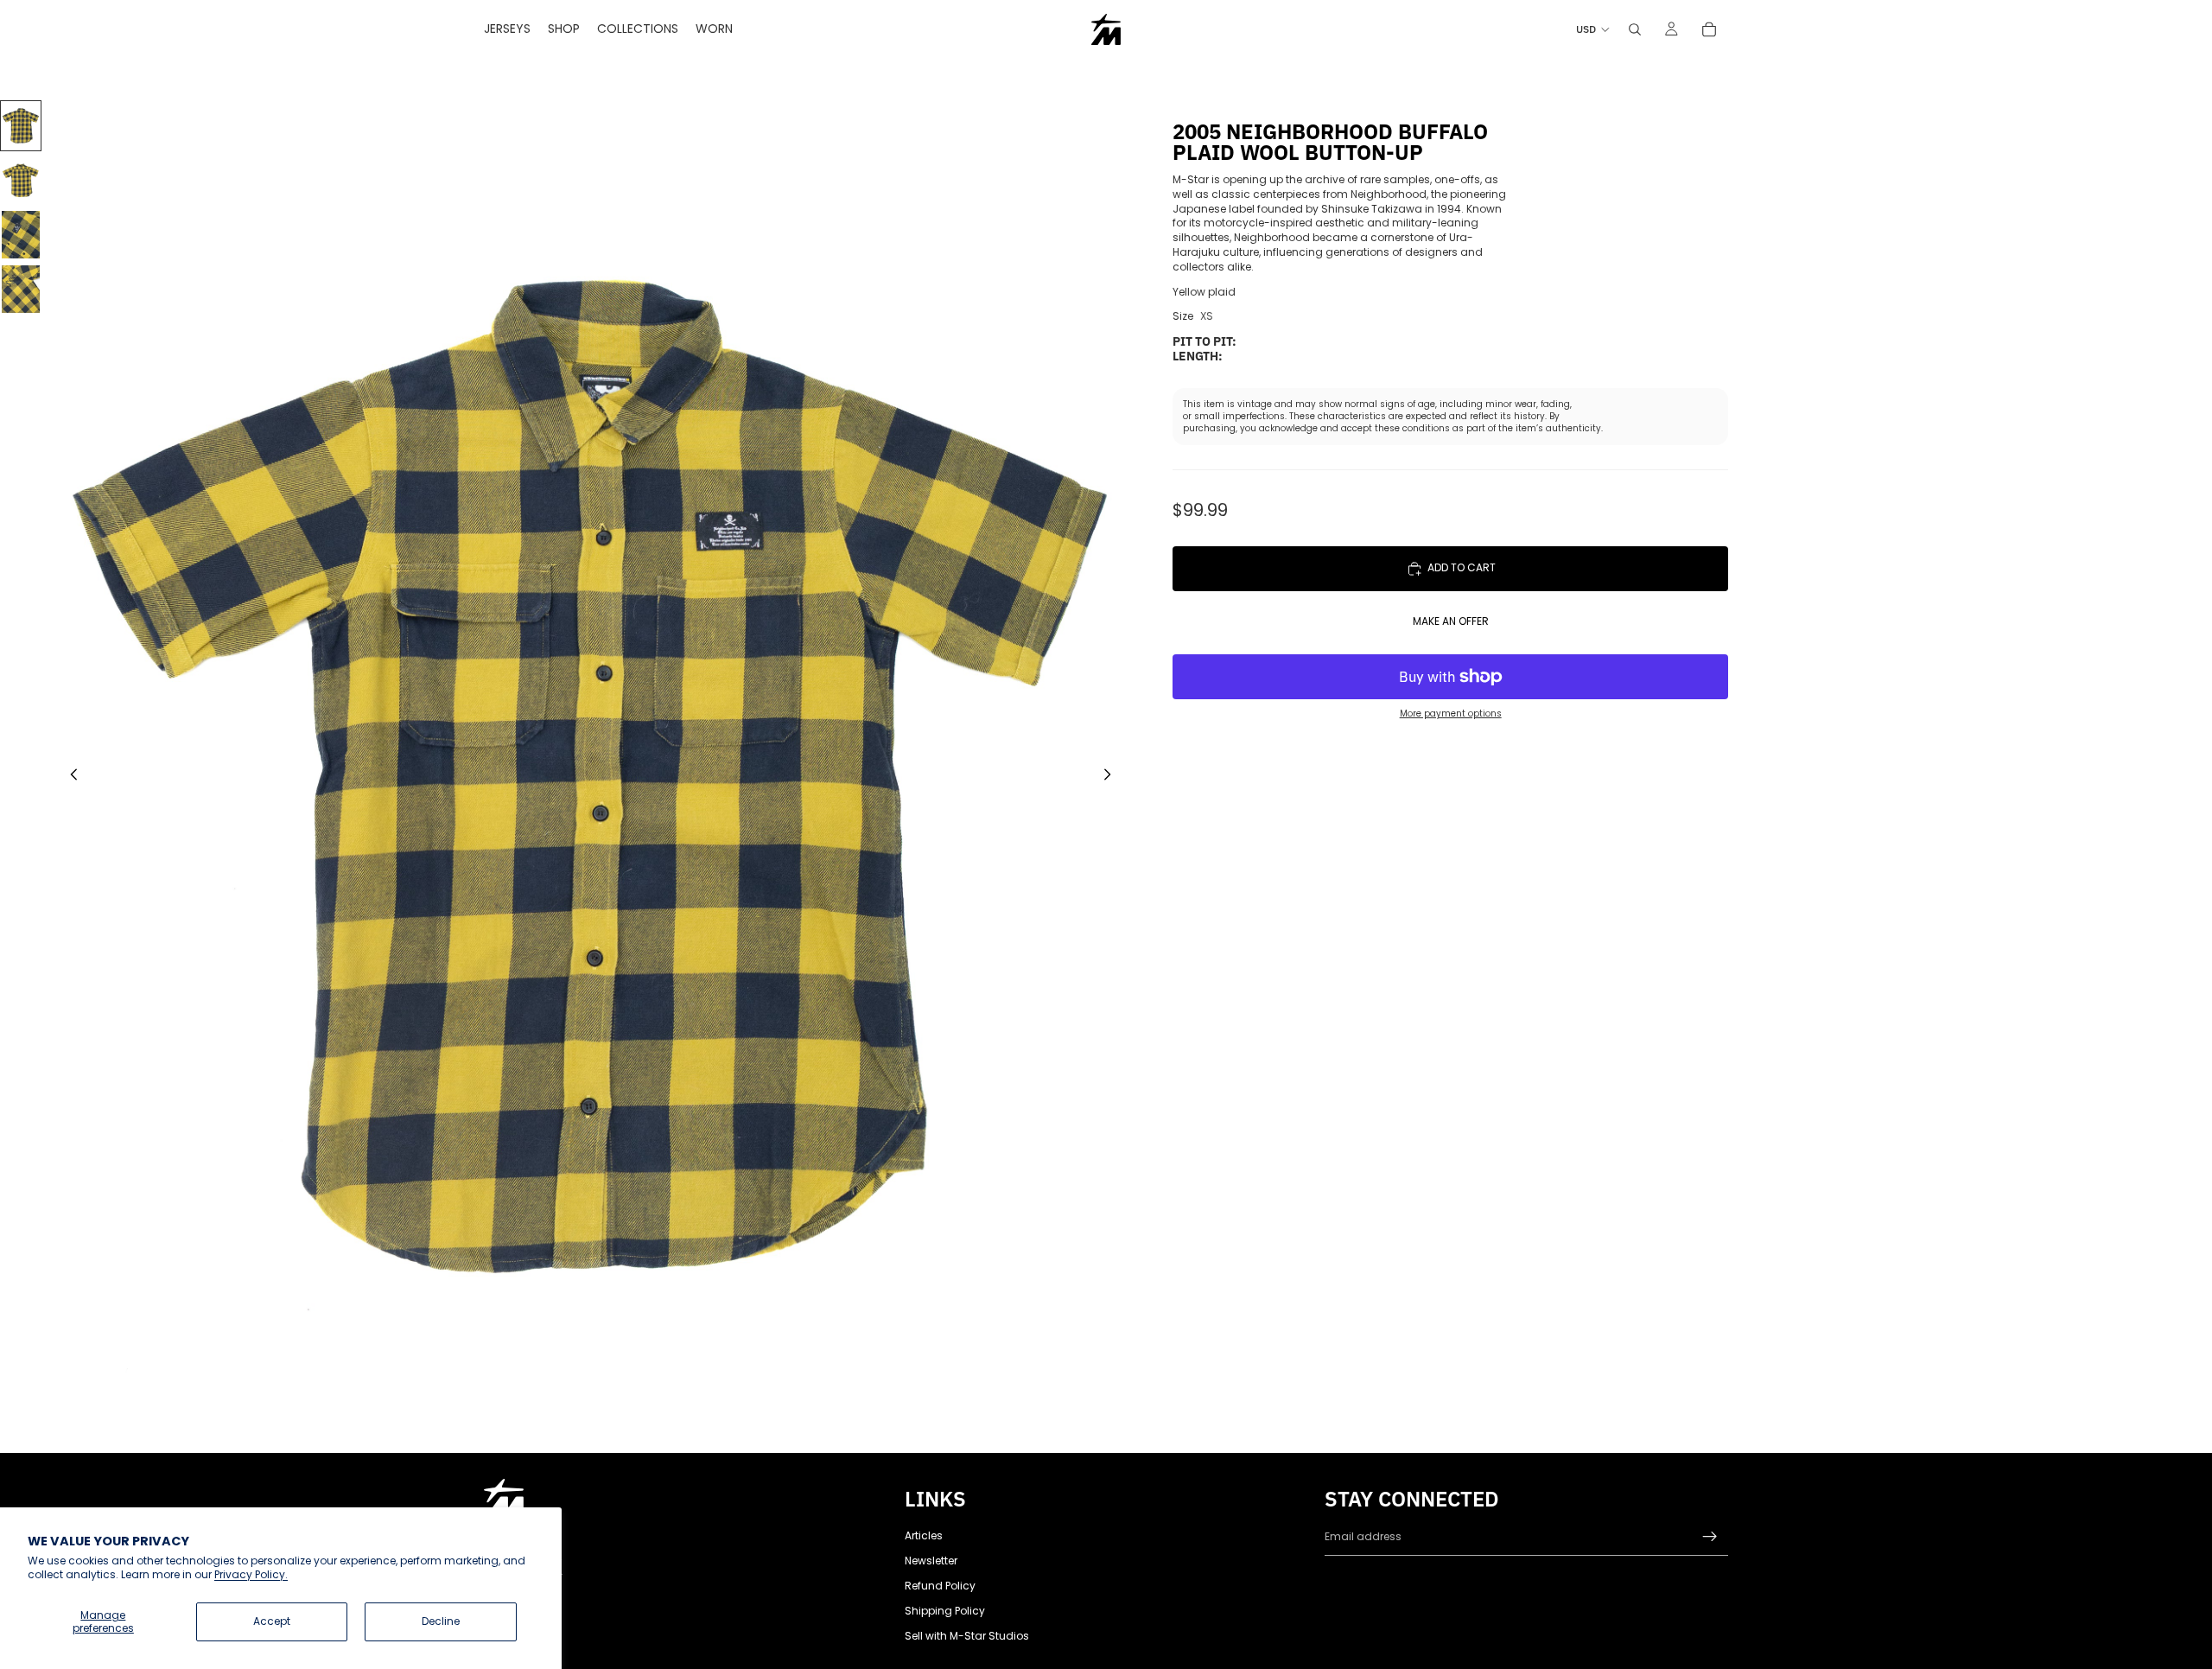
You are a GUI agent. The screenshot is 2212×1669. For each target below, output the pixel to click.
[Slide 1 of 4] (21, 126)
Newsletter (931, 1561)
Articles (924, 1535)
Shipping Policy (945, 1611)
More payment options (1451, 714)
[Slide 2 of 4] (21, 180)
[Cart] (1709, 29)
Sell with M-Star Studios (967, 1636)
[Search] (1635, 29)
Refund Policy (940, 1586)
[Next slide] (1112, 777)
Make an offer (1451, 621)
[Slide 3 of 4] (21, 235)
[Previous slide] (69, 777)
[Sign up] (1710, 1537)
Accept (272, 1621)
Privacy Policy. (251, 1574)
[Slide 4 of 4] (21, 289)
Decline (441, 1621)
